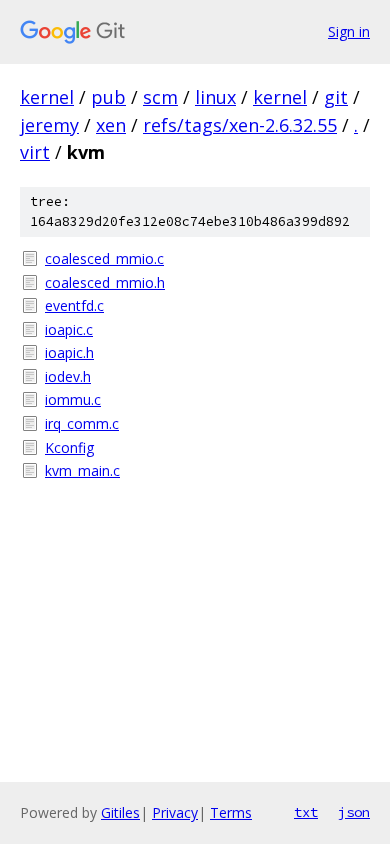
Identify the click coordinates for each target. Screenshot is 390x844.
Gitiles (120, 812)
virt (35, 152)
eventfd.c (74, 305)
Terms (231, 812)
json (354, 812)
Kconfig (69, 447)
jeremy (49, 125)
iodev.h (68, 376)
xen (111, 125)
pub (108, 97)
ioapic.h (69, 352)
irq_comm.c (82, 423)
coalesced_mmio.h (105, 282)
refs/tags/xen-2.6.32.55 (240, 125)
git (336, 97)
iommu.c (73, 399)
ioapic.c (69, 329)
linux (215, 97)
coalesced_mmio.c (104, 258)
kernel (47, 97)
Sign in (349, 31)
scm (160, 97)
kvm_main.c (82, 470)
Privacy (175, 812)
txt (306, 812)
